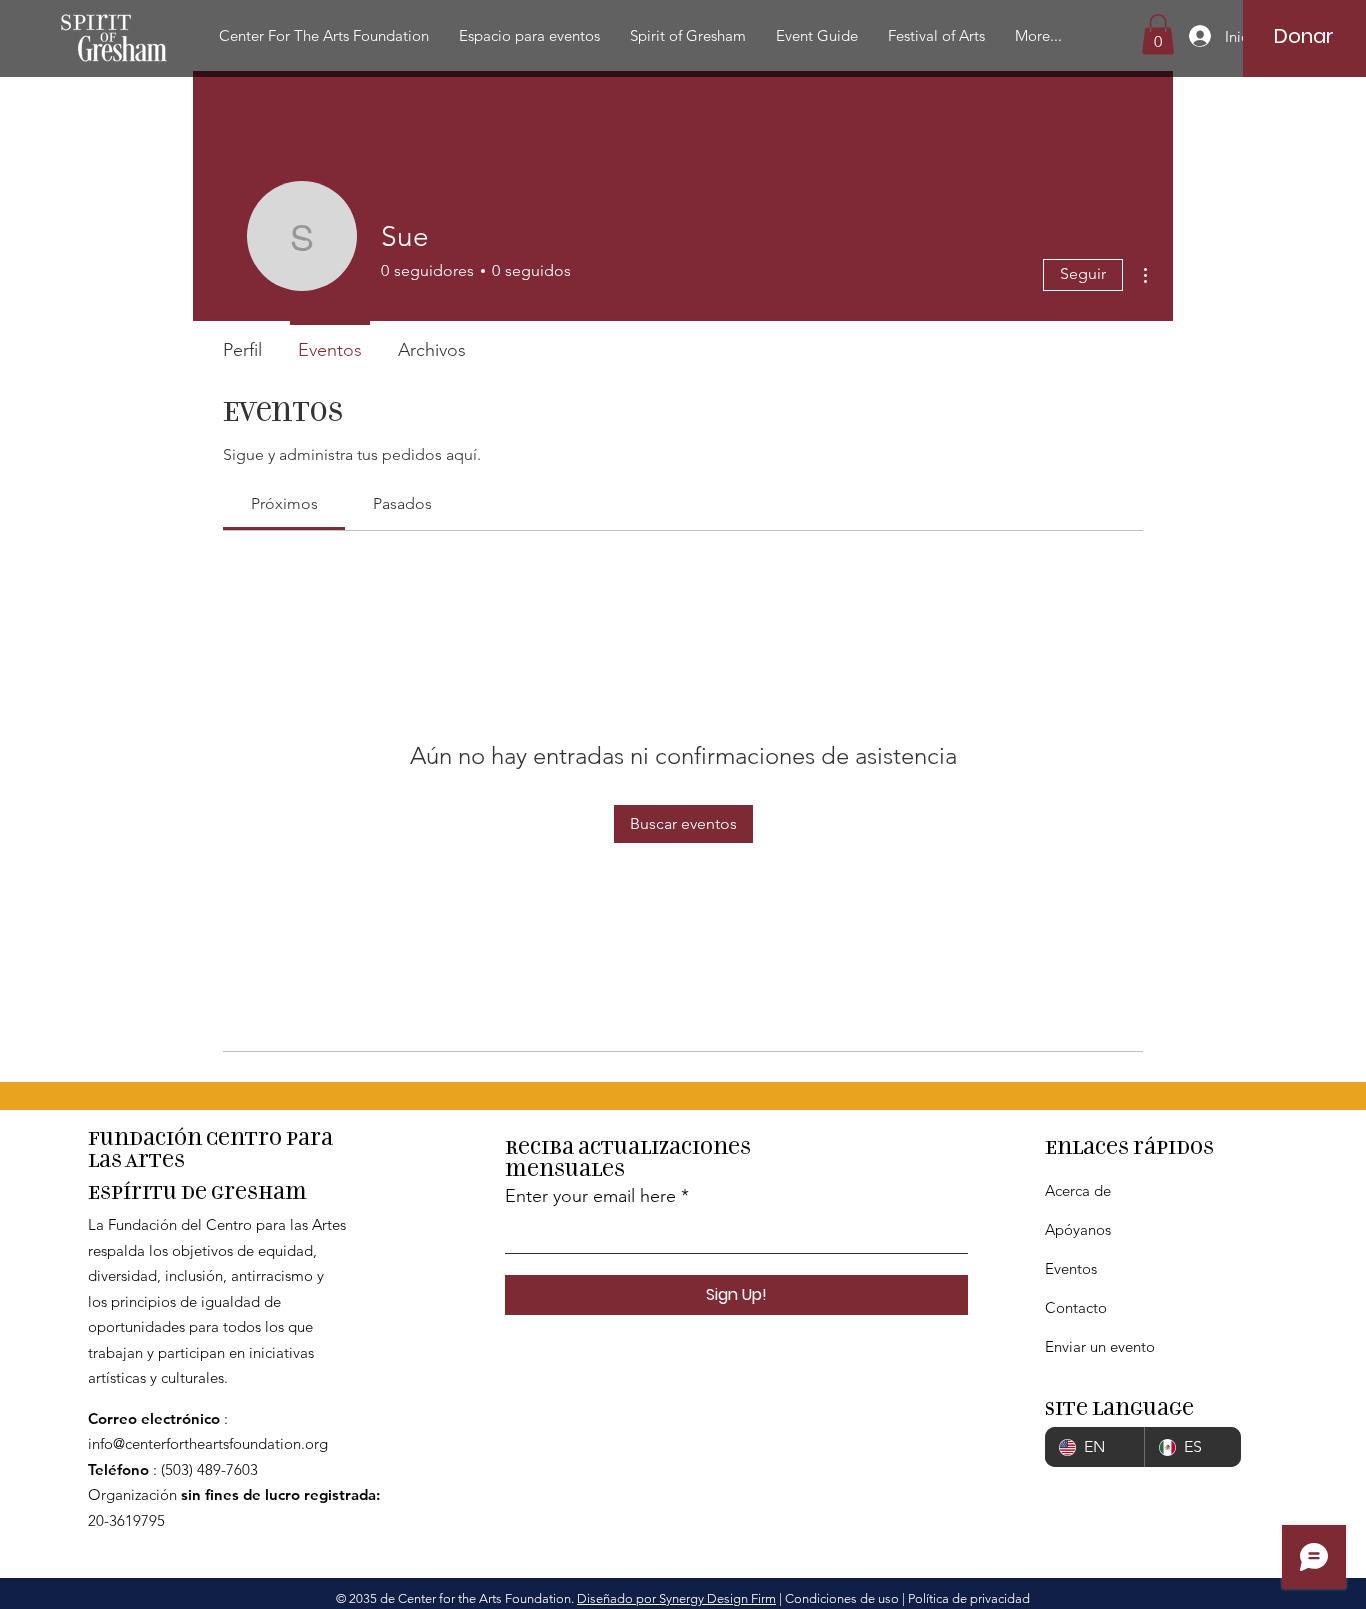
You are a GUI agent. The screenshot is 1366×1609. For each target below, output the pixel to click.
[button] (324, 36)
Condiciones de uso (842, 1598)
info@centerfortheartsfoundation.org (208, 1443)
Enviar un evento (1100, 1346)
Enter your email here (590, 1196)
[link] (284, 503)
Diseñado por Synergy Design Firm (676, 1598)
